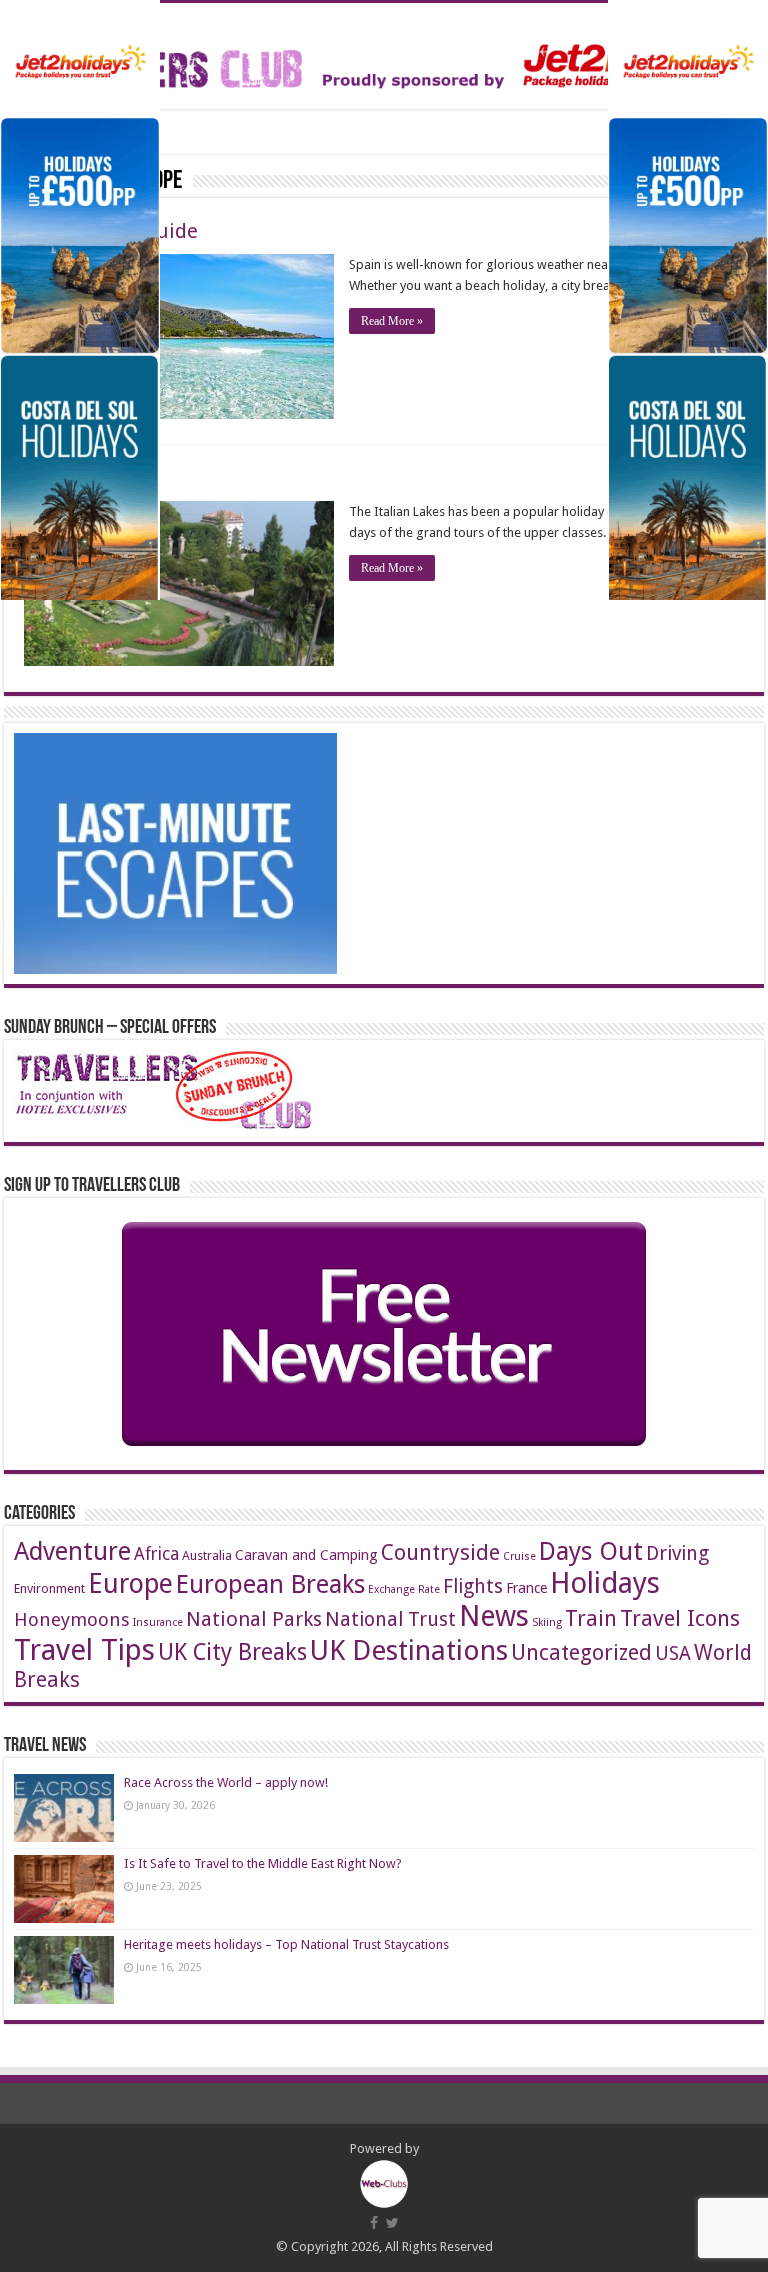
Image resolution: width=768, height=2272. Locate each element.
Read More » (392, 321)
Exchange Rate (404, 1589)
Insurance (158, 1622)
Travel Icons (680, 1618)
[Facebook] (374, 2223)
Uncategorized (581, 1652)
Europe (130, 1583)
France (526, 1588)
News (494, 1616)
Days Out (591, 1551)
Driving (677, 1553)
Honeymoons (72, 1619)
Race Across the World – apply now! (226, 1782)
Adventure (72, 1551)
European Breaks (270, 1584)
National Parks (254, 1619)
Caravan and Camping (306, 1555)
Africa (156, 1554)
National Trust (390, 1619)
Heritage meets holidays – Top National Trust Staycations (286, 1944)
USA (673, 1653)
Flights (473, 1586)
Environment (49, 1588)
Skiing (547, 1622)
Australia (207, 1555)
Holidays (605, 1583)
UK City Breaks (232, 1652)
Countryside (440, 1552)
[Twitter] (392, 2223)
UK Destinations (409, 1650)
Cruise (519, 1556)
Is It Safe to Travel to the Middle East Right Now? (263, 1863)
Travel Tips (84, 1650)
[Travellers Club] (384, 52)
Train (591, 1618)
